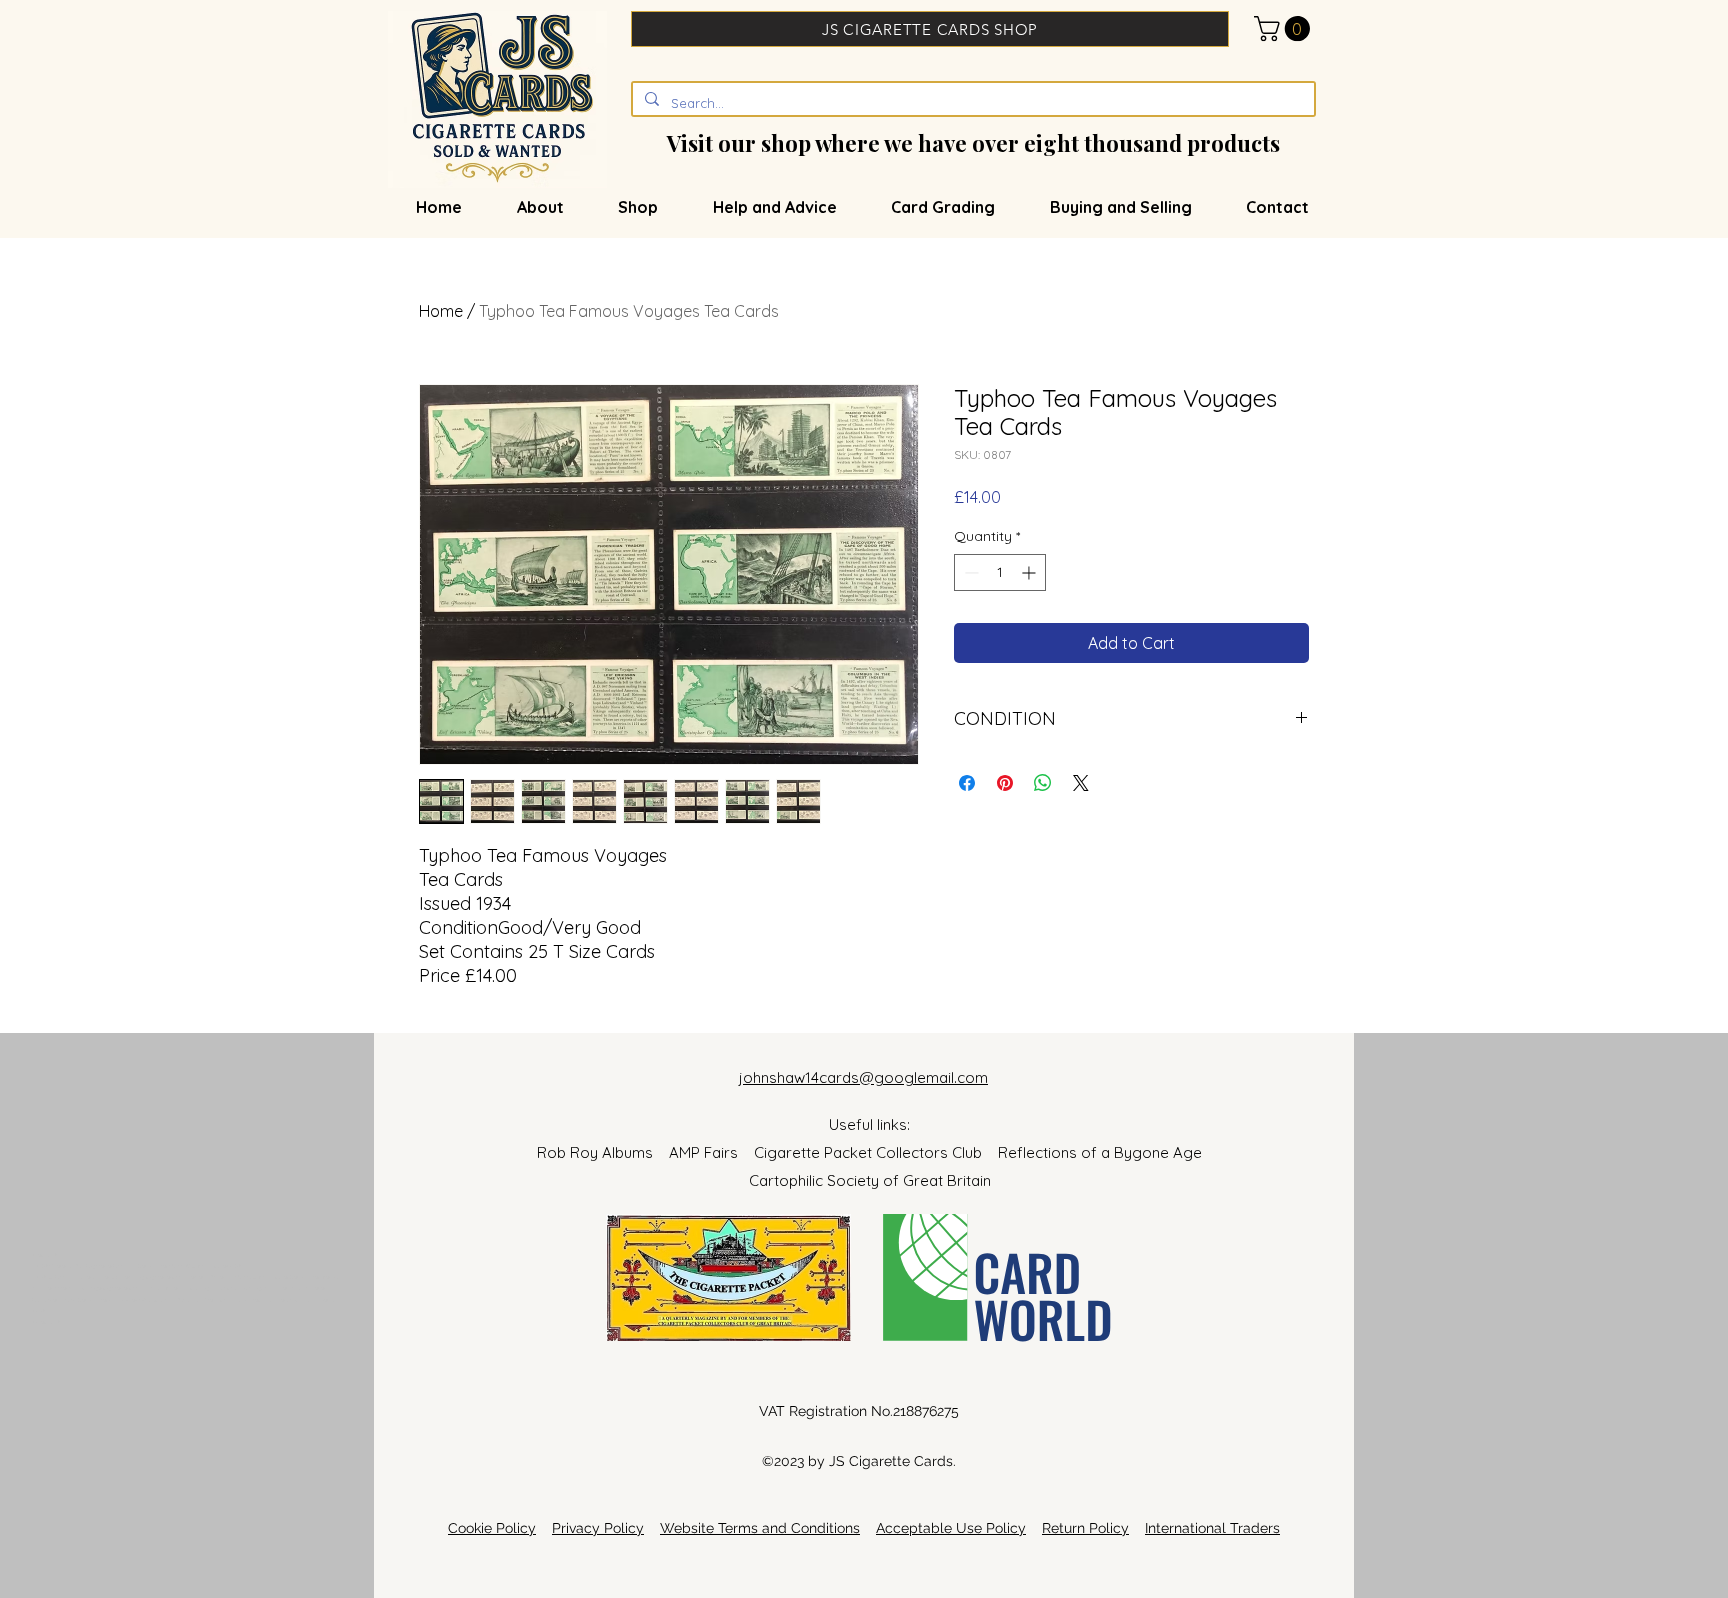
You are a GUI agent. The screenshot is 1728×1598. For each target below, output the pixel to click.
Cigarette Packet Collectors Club (876, 1152)
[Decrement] (969, 572)
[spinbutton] (1000, 572)
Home (441, 311)
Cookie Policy (492, 1528)
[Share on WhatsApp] (1043, 783)
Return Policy (1085, 1528)
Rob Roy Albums (603, 1152)
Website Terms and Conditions (760, 1528)
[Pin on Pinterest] (1005, 783)
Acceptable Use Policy (951, 1528)
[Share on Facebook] (967, 783)
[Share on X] (1081, 783)
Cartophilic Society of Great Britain (870, 1180)
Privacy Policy (598, 1528)
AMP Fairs (711, 1152)
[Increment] (1030, 572)
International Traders (1212, 1528)
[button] (1285, 28)
